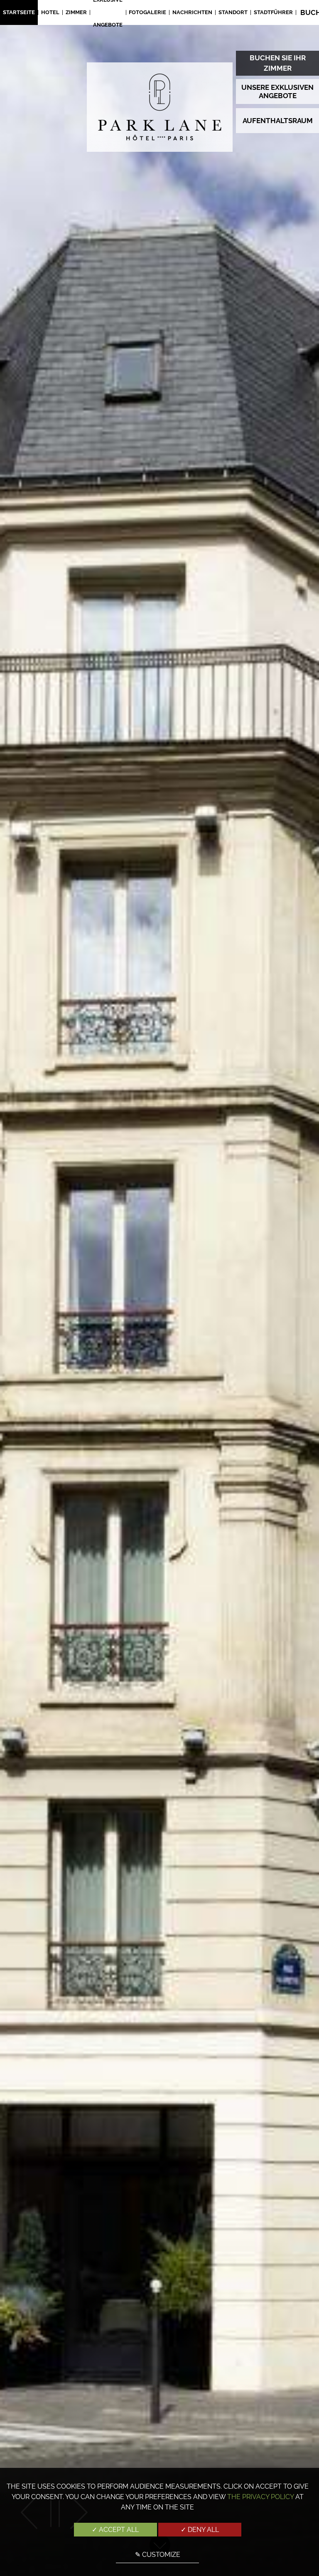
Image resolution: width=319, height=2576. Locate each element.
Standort (233, 12)
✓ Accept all (115, 2530)
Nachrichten (192, 12)
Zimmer (76, 12)
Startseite (19, 12)
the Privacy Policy (260, 2497)
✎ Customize (158, 2555)
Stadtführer (273, 12)
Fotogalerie (147, 12)
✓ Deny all (200, 2530)
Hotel (50, 12)
